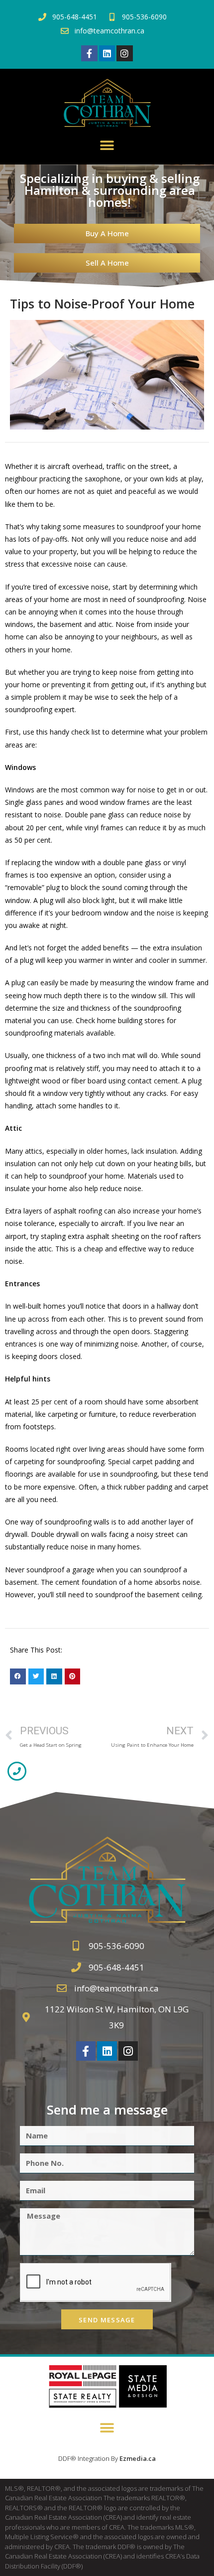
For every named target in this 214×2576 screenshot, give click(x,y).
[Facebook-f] (89, 53)
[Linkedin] (107, 53)
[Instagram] (124, 53)
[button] (107, 146)
